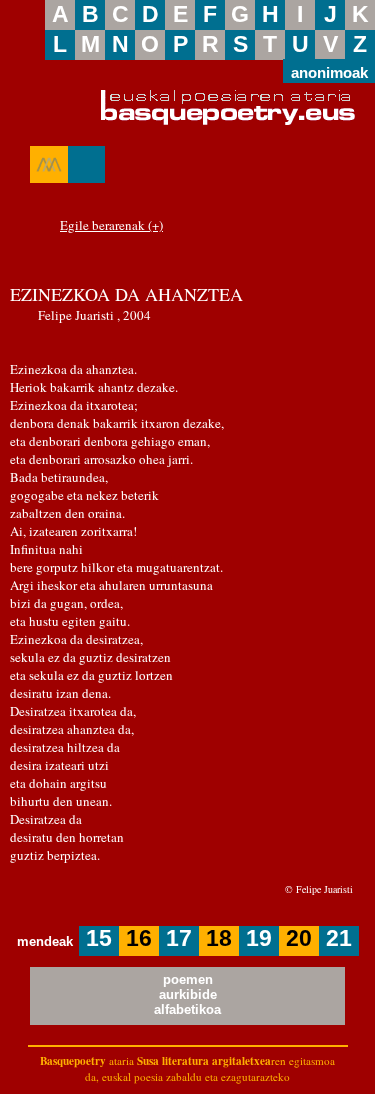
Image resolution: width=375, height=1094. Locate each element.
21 (339, 938)
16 (139, 938)
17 (179, 938)
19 (259, 938)
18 (219, 938)
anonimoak (329, 71)
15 (99, 938)
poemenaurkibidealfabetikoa (187, 994)
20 (299, 938)
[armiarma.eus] (49, 165)
